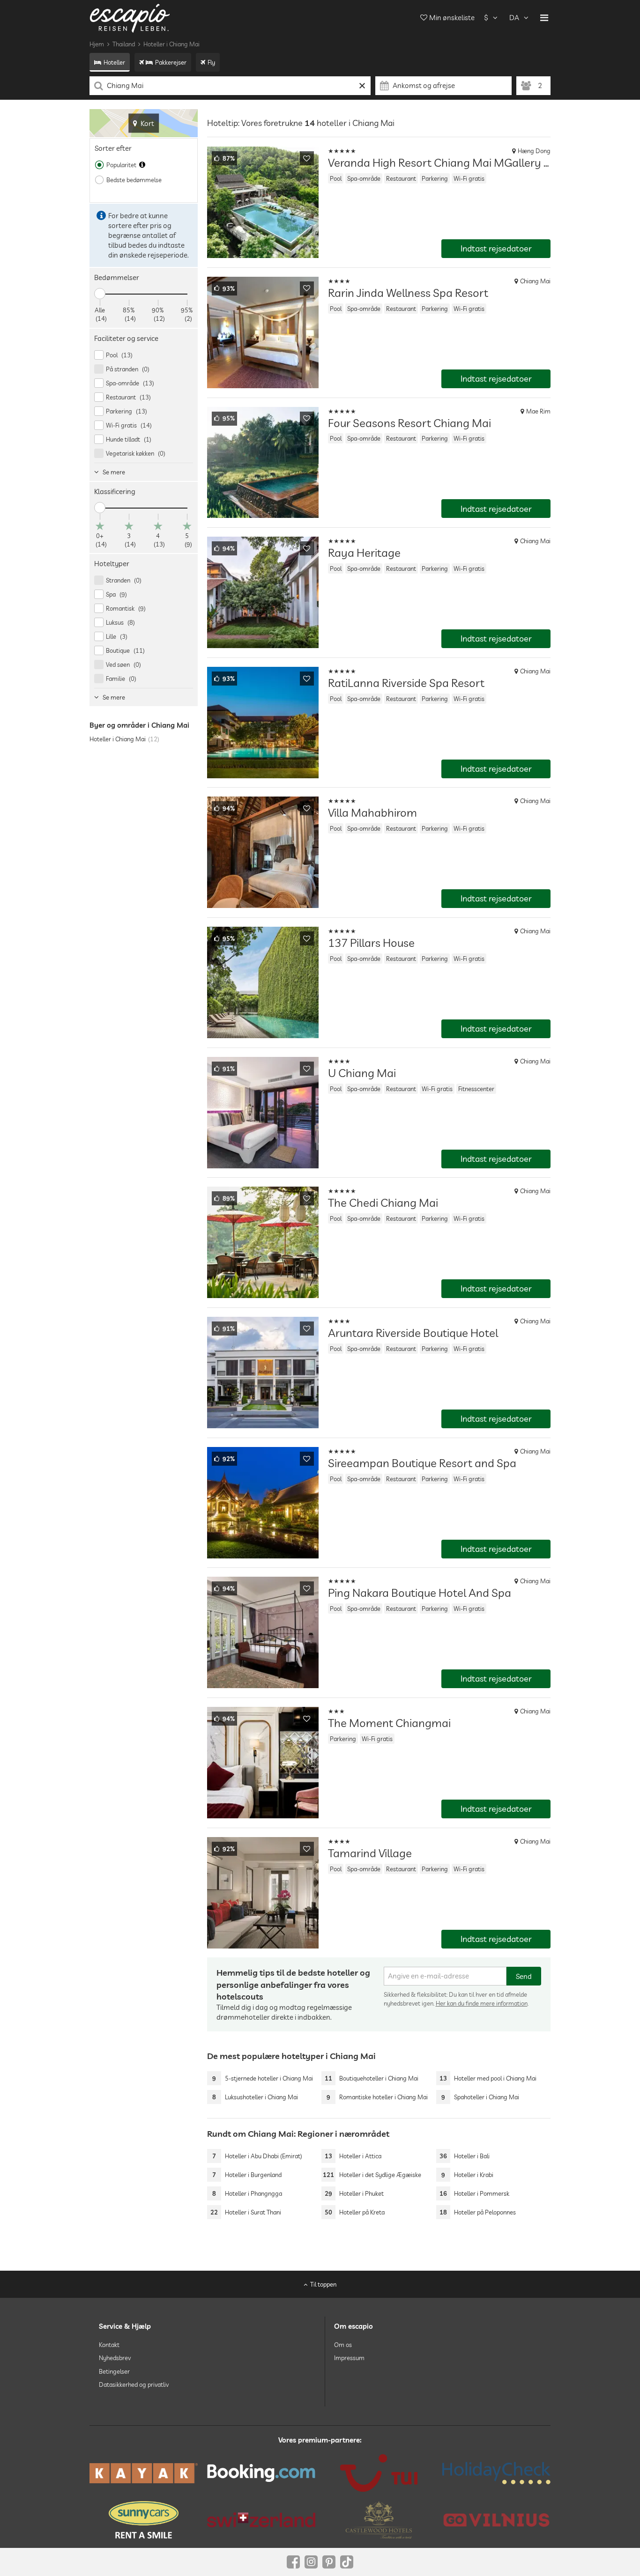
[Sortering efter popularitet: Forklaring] (142, 165)
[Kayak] (144, 2473)
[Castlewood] (379, 2520)
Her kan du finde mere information (482, 2003)
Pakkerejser (171, 62)
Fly (211, 62)
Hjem (97, 44)
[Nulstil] (362, 86)
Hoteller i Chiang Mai (171, 44)
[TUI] (379, 2473)
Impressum (349, 2358)
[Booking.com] (261, 2473)
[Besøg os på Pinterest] (329, 2562)
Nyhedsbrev (115, 2358)
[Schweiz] (261, 2520)
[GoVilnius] (496, 2520)
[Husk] (307, 158)
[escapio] (130, 18)
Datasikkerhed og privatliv (134, 2384)
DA (514, 18)
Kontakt (109, 2345)
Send (524, 1976)
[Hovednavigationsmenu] (544, 18)
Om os (343, 2345)
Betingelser (114, 2371)
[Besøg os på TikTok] (347, 2562)
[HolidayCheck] (496, 2473)
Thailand (124, 44)
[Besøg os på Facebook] (293, 2562)
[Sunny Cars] (144, 2520)
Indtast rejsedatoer (496, 248)
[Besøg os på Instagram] (311, 2562)
